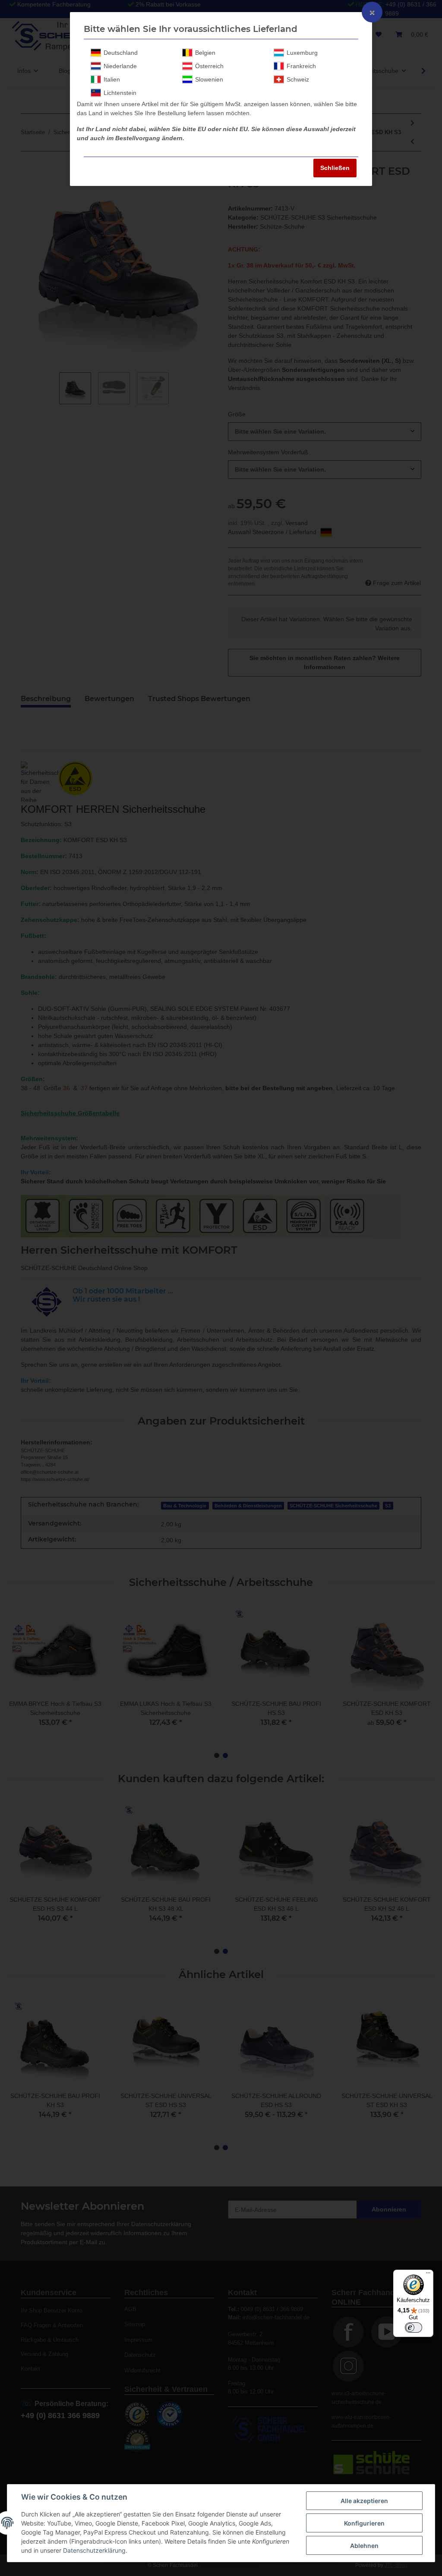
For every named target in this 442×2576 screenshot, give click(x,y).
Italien (112, 79)
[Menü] (428, 2275)
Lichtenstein (120, 93)
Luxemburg (302, 53)
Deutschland (121, 53)
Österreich (209, 66)
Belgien (205, 53)
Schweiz (298, 79)
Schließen (335, 168)
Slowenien (209, 79)
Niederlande (120, 66)
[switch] (414, 2328)
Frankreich (301, 66)
